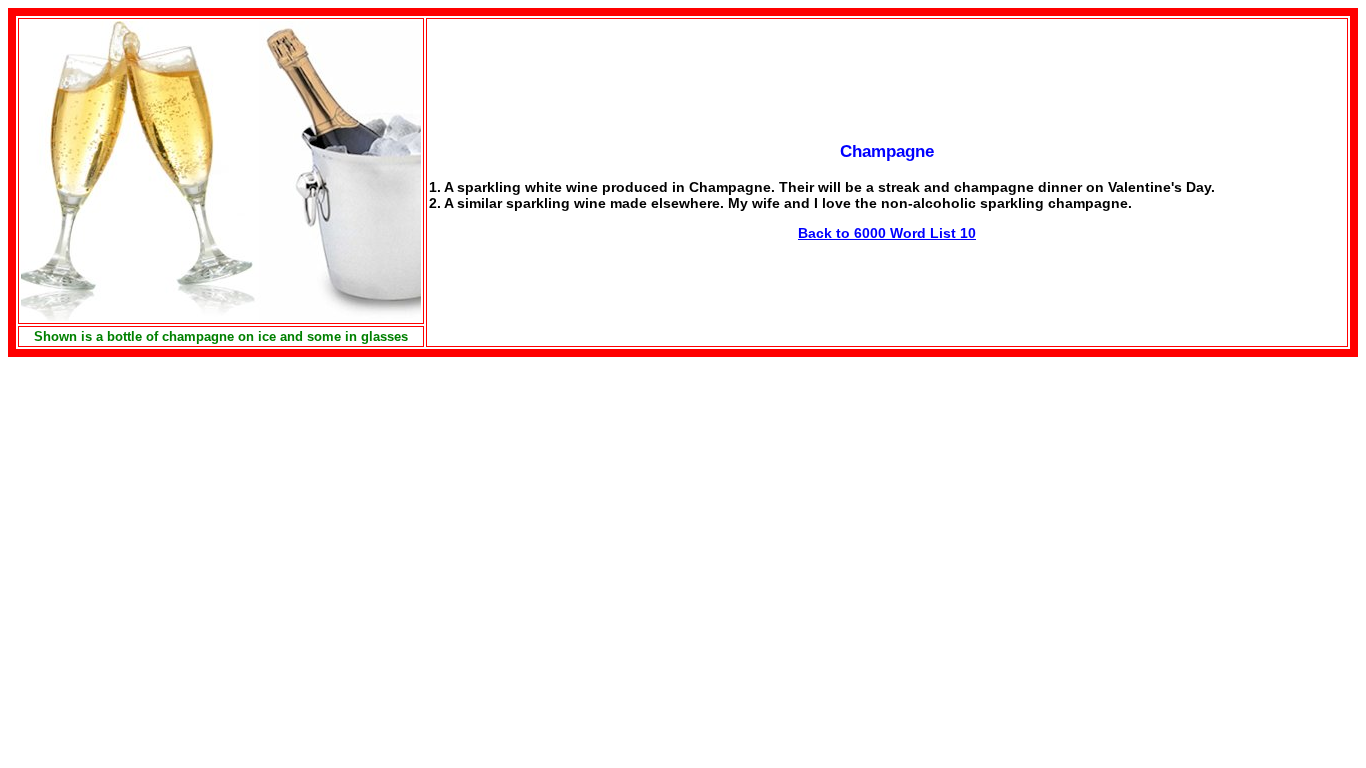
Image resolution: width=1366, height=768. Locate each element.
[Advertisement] (176, 497)
